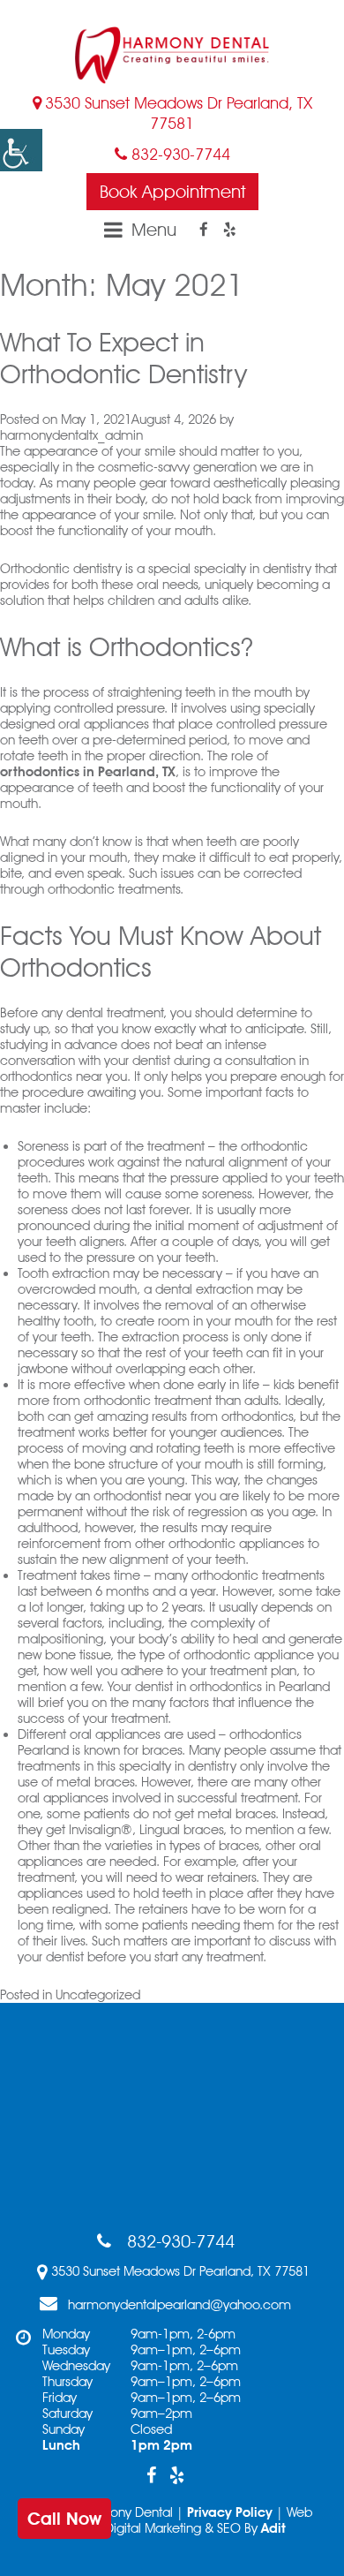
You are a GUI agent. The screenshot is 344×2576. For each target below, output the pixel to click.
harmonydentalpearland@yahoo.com (179, 2305)
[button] (21, 150)
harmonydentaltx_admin (71, 435)
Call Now (64, 2519)
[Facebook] (204, 230)
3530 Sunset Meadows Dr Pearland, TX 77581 (179, 113)
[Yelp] (229, 230)
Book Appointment (172, 192)
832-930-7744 (179, 154)
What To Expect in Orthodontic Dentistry (131, 358)
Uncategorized (98, 1995)
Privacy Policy (230, 2512)
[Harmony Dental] (172, 55)
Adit (273, 2528)
